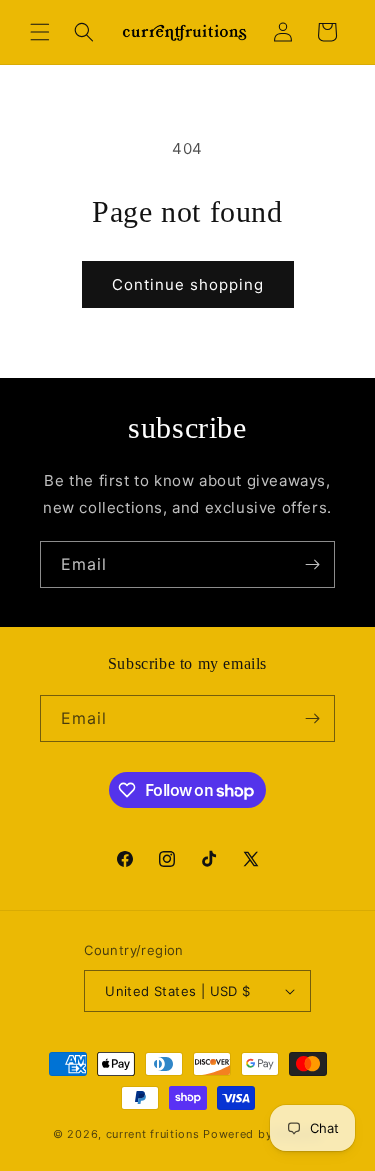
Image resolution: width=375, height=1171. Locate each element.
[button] (40, 32)
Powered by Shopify (262, 1134)
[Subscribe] (312, 564)
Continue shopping (188, 284)
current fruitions (153, 1134)
